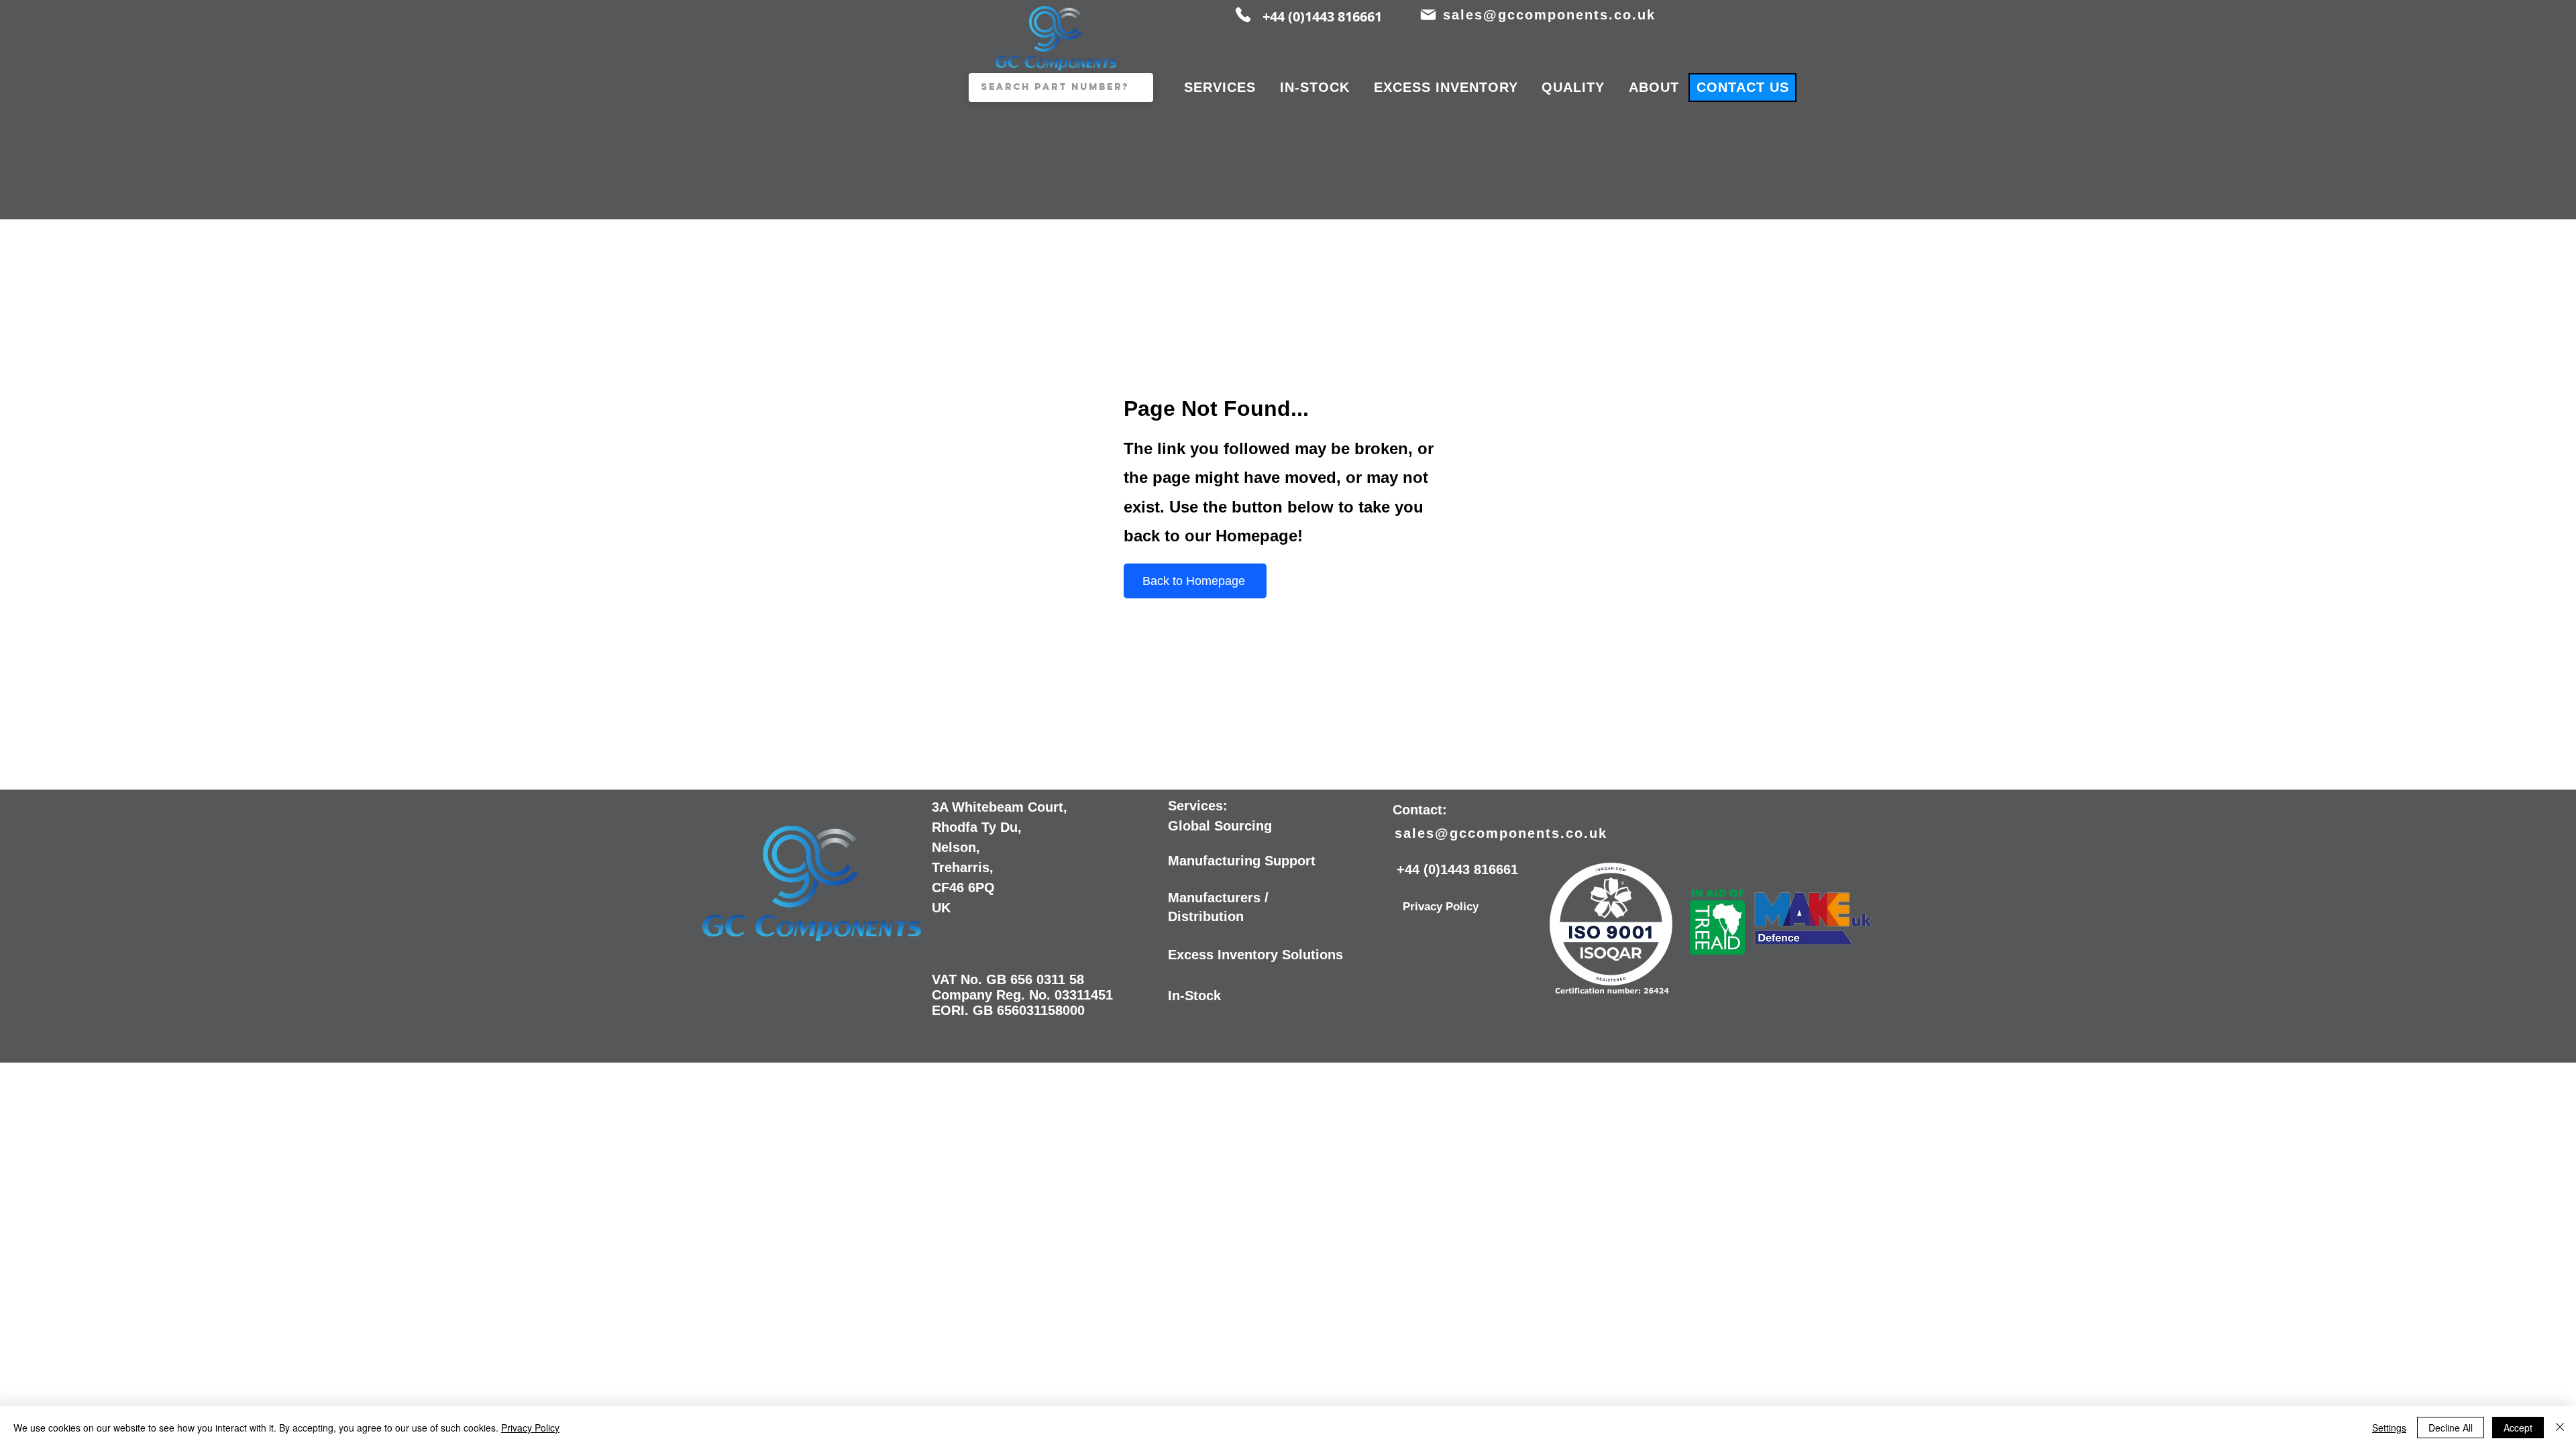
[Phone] (1243, 15)
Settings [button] (2389, 1428)
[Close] (2560, 1428)
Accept (2518, 1428)
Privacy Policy (530, 1428)
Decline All (2451, 1428)
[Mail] (1428, 15)
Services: (1198, 806)
